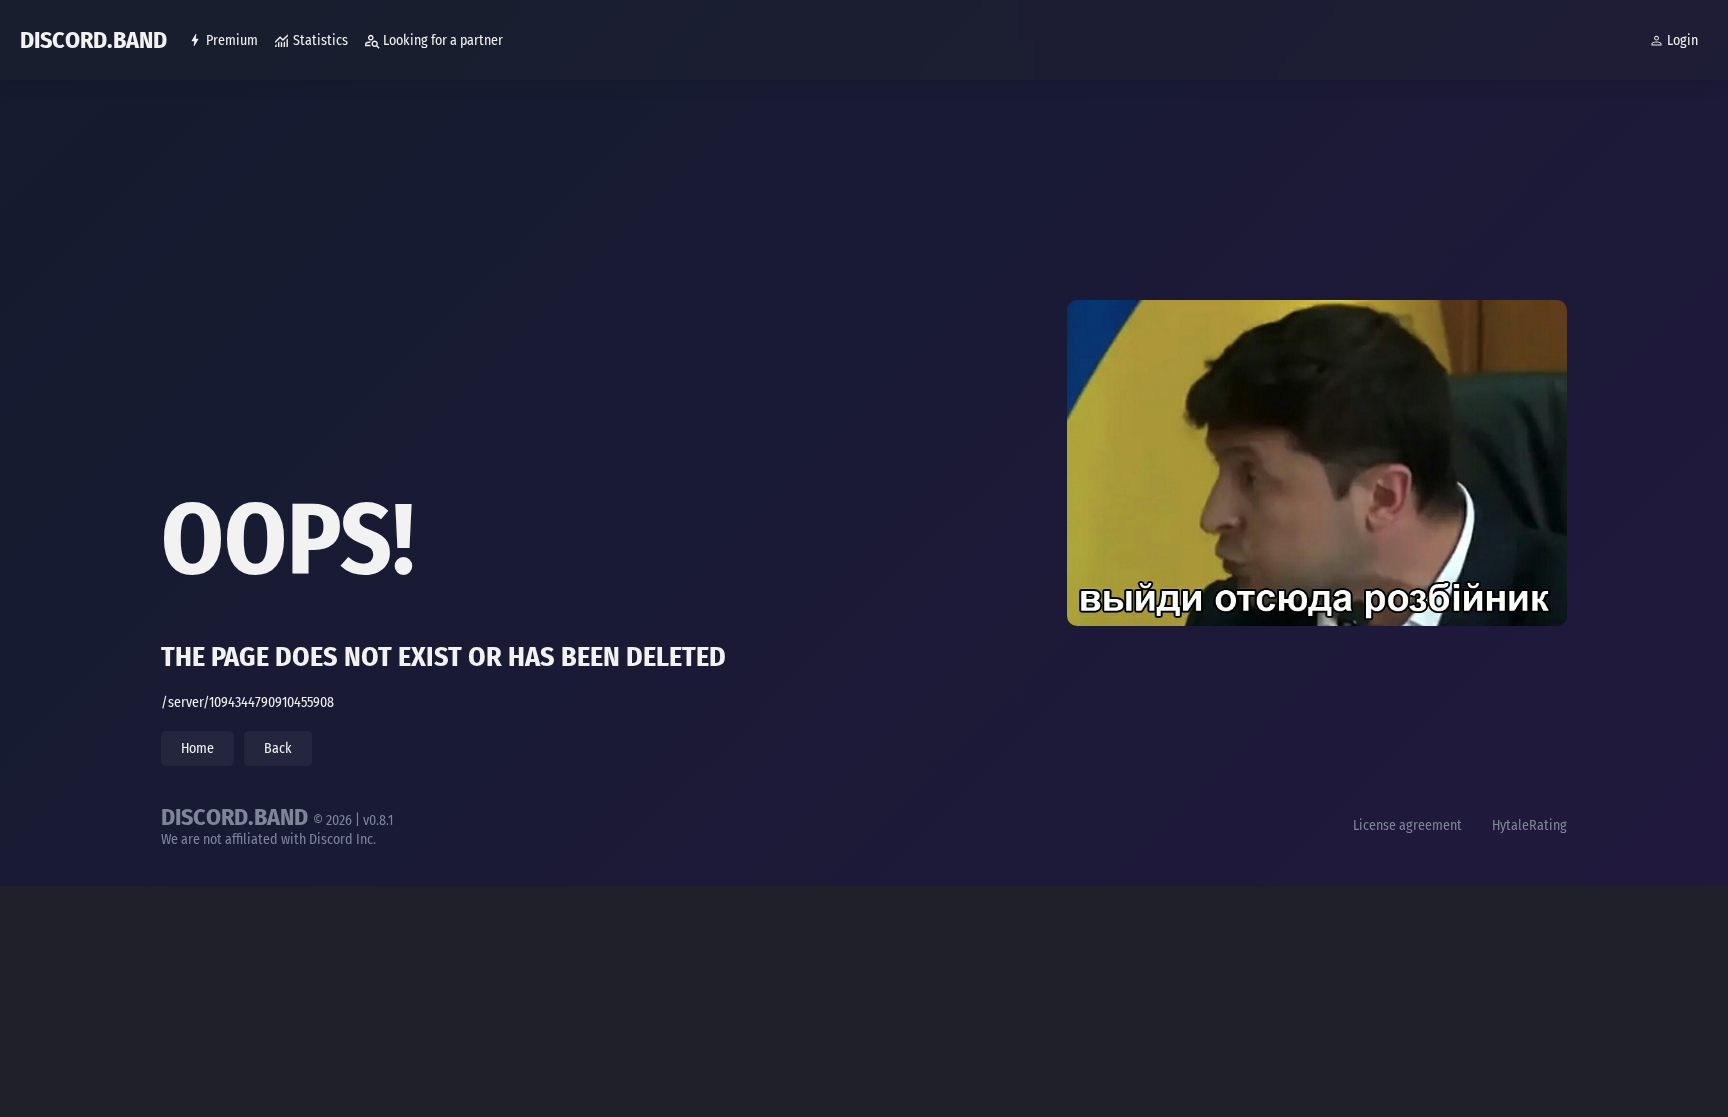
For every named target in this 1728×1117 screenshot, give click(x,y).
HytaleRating (1529, 825)
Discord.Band (93, 40)
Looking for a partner (443, 40)
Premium (232, 40)
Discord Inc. (342, 839)
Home (197, 748)
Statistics (320, 40)
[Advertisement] (761, 310)
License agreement (1407, 825)
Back (278, 748)
